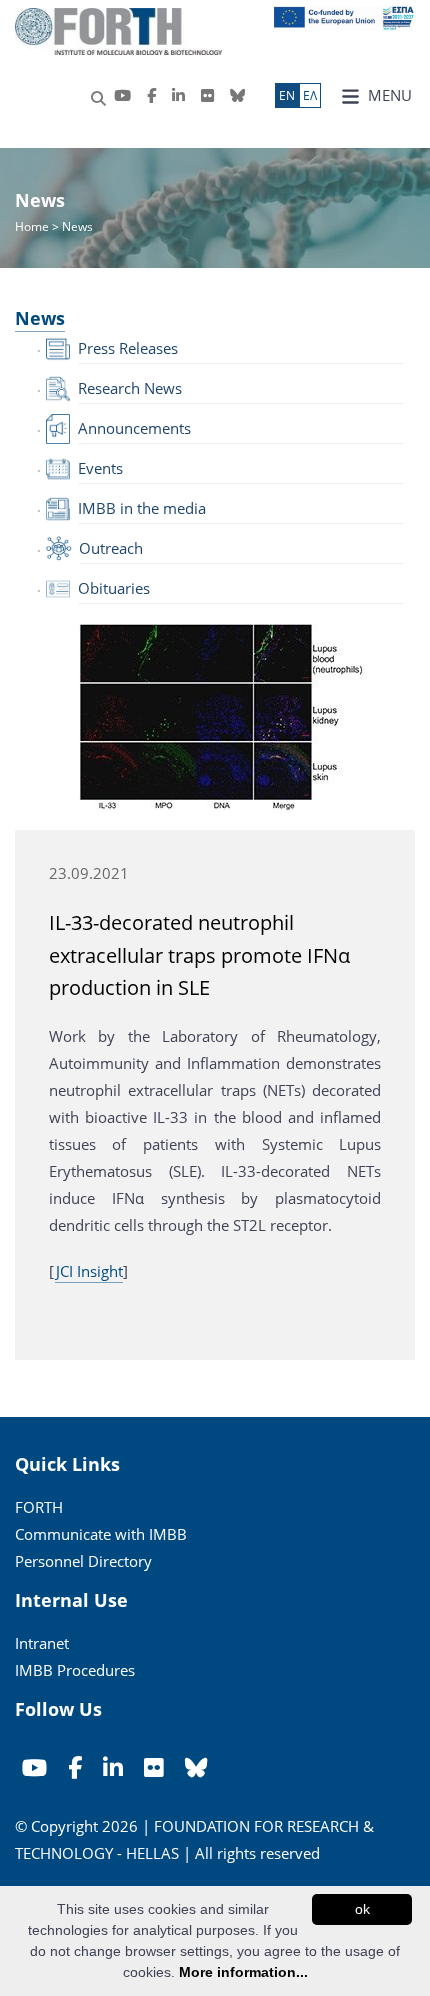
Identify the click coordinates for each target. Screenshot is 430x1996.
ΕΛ (310, 95)
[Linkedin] (178, 95)
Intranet (42, 1643)
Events (100, 468)
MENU (388, 95)
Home (33, 226)
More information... (243, 1972)
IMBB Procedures (75, 1670)
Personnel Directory (83, 1561)
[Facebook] (151, 95)
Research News (130, 388)
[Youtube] (122, 95)
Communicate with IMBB (101, 1534)
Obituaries (114, 588)
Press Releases (128, 348)
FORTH (39, 1507)
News (40, 318)
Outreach (111, 548)
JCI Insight (89, 1271)
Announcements (134, 428)
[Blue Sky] (237, 95)
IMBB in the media (142, 508)
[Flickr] (207, 95)
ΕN (287, 95)
